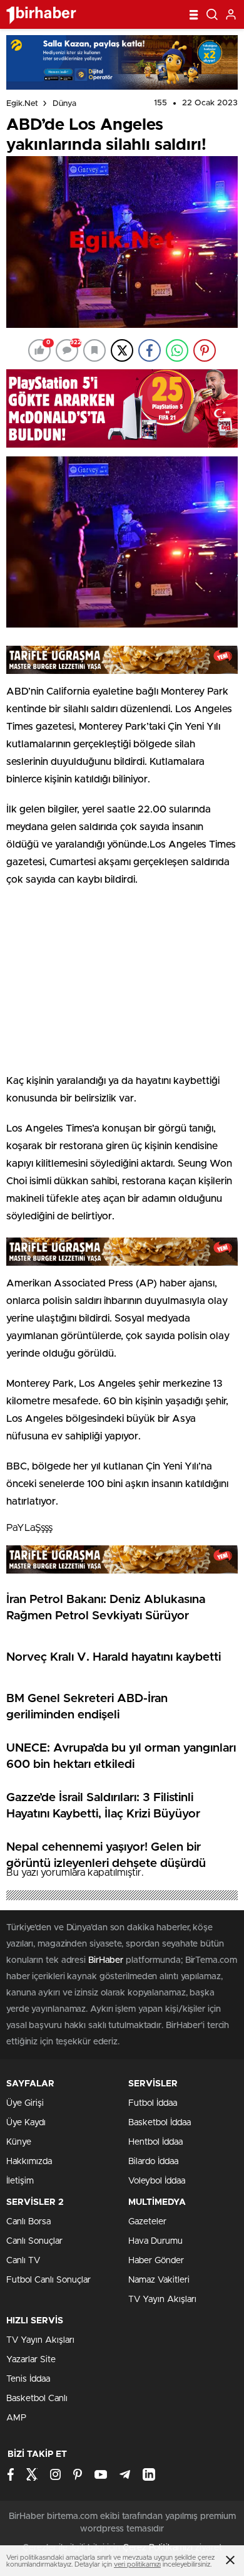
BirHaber (106, 1960)
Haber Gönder (156, 2261)
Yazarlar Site (31, 2360)
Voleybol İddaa (157, 2181)
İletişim (20, 2181)
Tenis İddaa (28, 2379)
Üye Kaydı (26, 2123)
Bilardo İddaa (153, 2162)
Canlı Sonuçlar (34, 2241)
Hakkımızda (29, 2162)
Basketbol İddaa (160, 2123)
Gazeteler (147, 2222)
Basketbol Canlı (37, 2399)
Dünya (64, 104)
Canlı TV (23, 2261)
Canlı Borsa (28, 2222)
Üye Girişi (25, 2103)
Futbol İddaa (153, 2103)
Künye (19, 2142)
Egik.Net (22, 104)
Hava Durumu (155, 2241)
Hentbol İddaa (155, 2142)
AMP (16, 2418)
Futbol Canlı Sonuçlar (48, 2280)
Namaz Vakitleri (159, 2280)
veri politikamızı (137, 2564)
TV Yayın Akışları (162, 2300)
